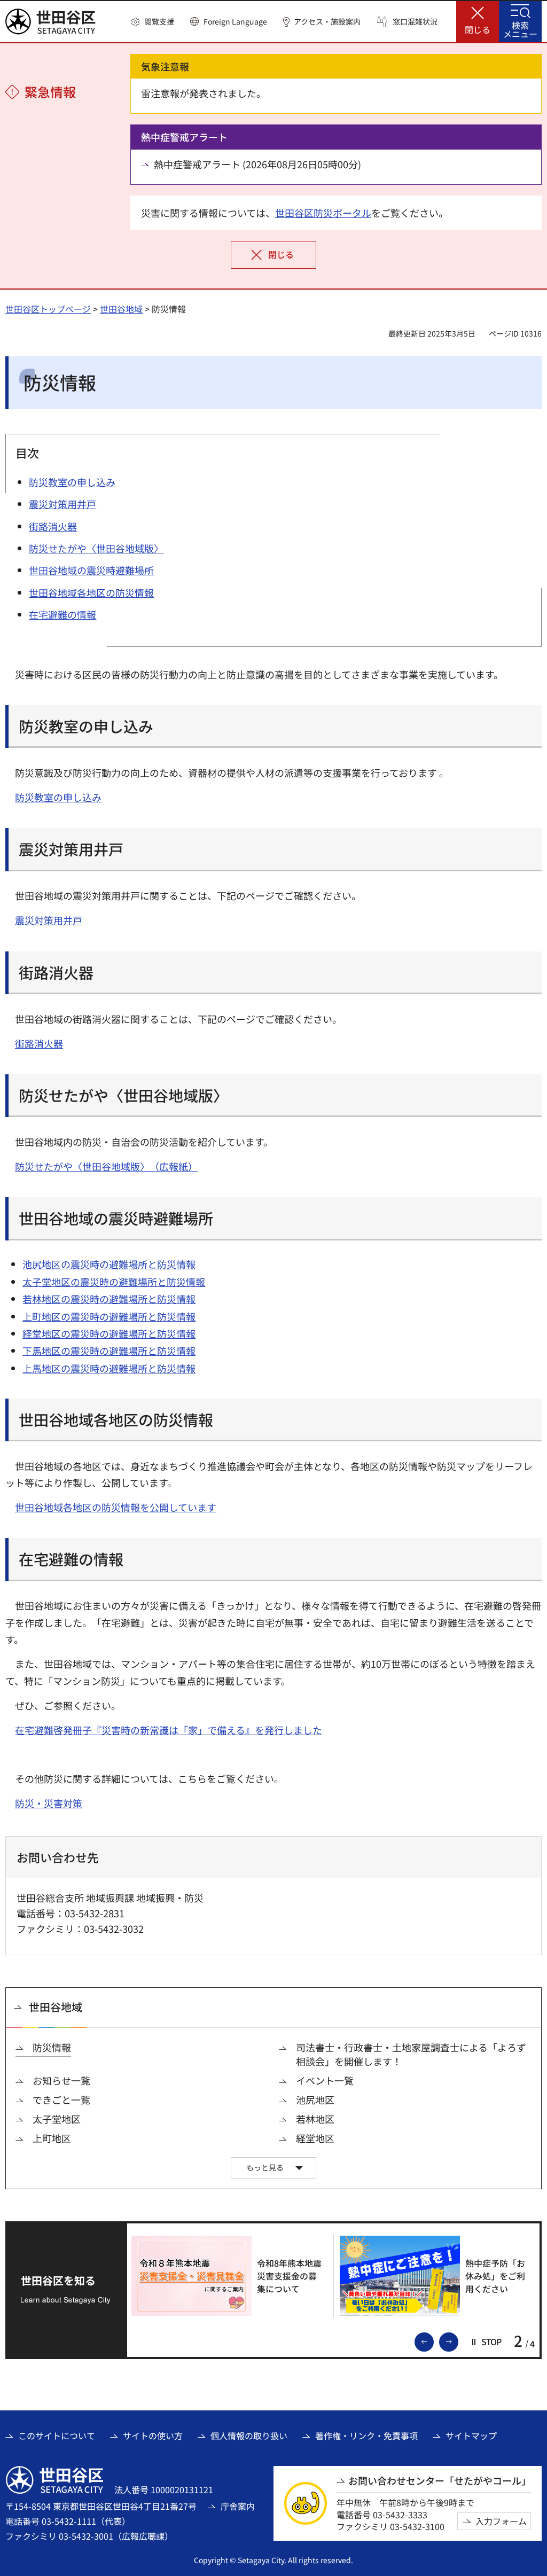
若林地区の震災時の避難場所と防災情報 (109, 1299)
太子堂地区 (57, 2119)
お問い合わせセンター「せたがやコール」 (440, 2481)
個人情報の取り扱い (249, 2436)
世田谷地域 (121, 309)
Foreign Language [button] (235, 21)
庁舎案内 (238, 2506)
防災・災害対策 (49, 1803)
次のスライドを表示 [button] (458, 2341)
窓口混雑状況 (415, 22)
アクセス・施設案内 (327, 22)
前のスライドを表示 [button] (433, 2341)
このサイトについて (57, 2436)
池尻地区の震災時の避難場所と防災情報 (109, 1264)
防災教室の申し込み (58, 797)
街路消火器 (39, 1043)
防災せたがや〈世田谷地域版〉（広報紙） (106, 1166)
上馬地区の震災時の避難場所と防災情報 (109, 1368)
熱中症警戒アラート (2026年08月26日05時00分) (257, 164)
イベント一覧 (325, 2081)
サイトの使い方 (153, 2436)
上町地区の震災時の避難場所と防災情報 (109, 1316)
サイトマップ (471, 2436)
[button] (153, 22)
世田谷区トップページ (48, 309)
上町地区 (52, 2138)
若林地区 (315, 2119)
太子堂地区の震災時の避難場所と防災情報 (114, 1282)
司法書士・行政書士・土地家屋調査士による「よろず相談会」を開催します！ (411, 2054)
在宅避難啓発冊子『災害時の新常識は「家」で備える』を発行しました (169, 1730)
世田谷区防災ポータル (323, 213)
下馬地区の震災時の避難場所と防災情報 (109, 1351)
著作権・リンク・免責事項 (366, 2436)
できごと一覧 (61, 2100)
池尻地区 (315, 2100)
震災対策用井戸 (49, 920)
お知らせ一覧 (61, 2081)
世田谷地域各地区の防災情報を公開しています (116, 1507)
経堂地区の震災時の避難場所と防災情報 (109, 1333)
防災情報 (52, 2047)
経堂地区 (315, 2138)
